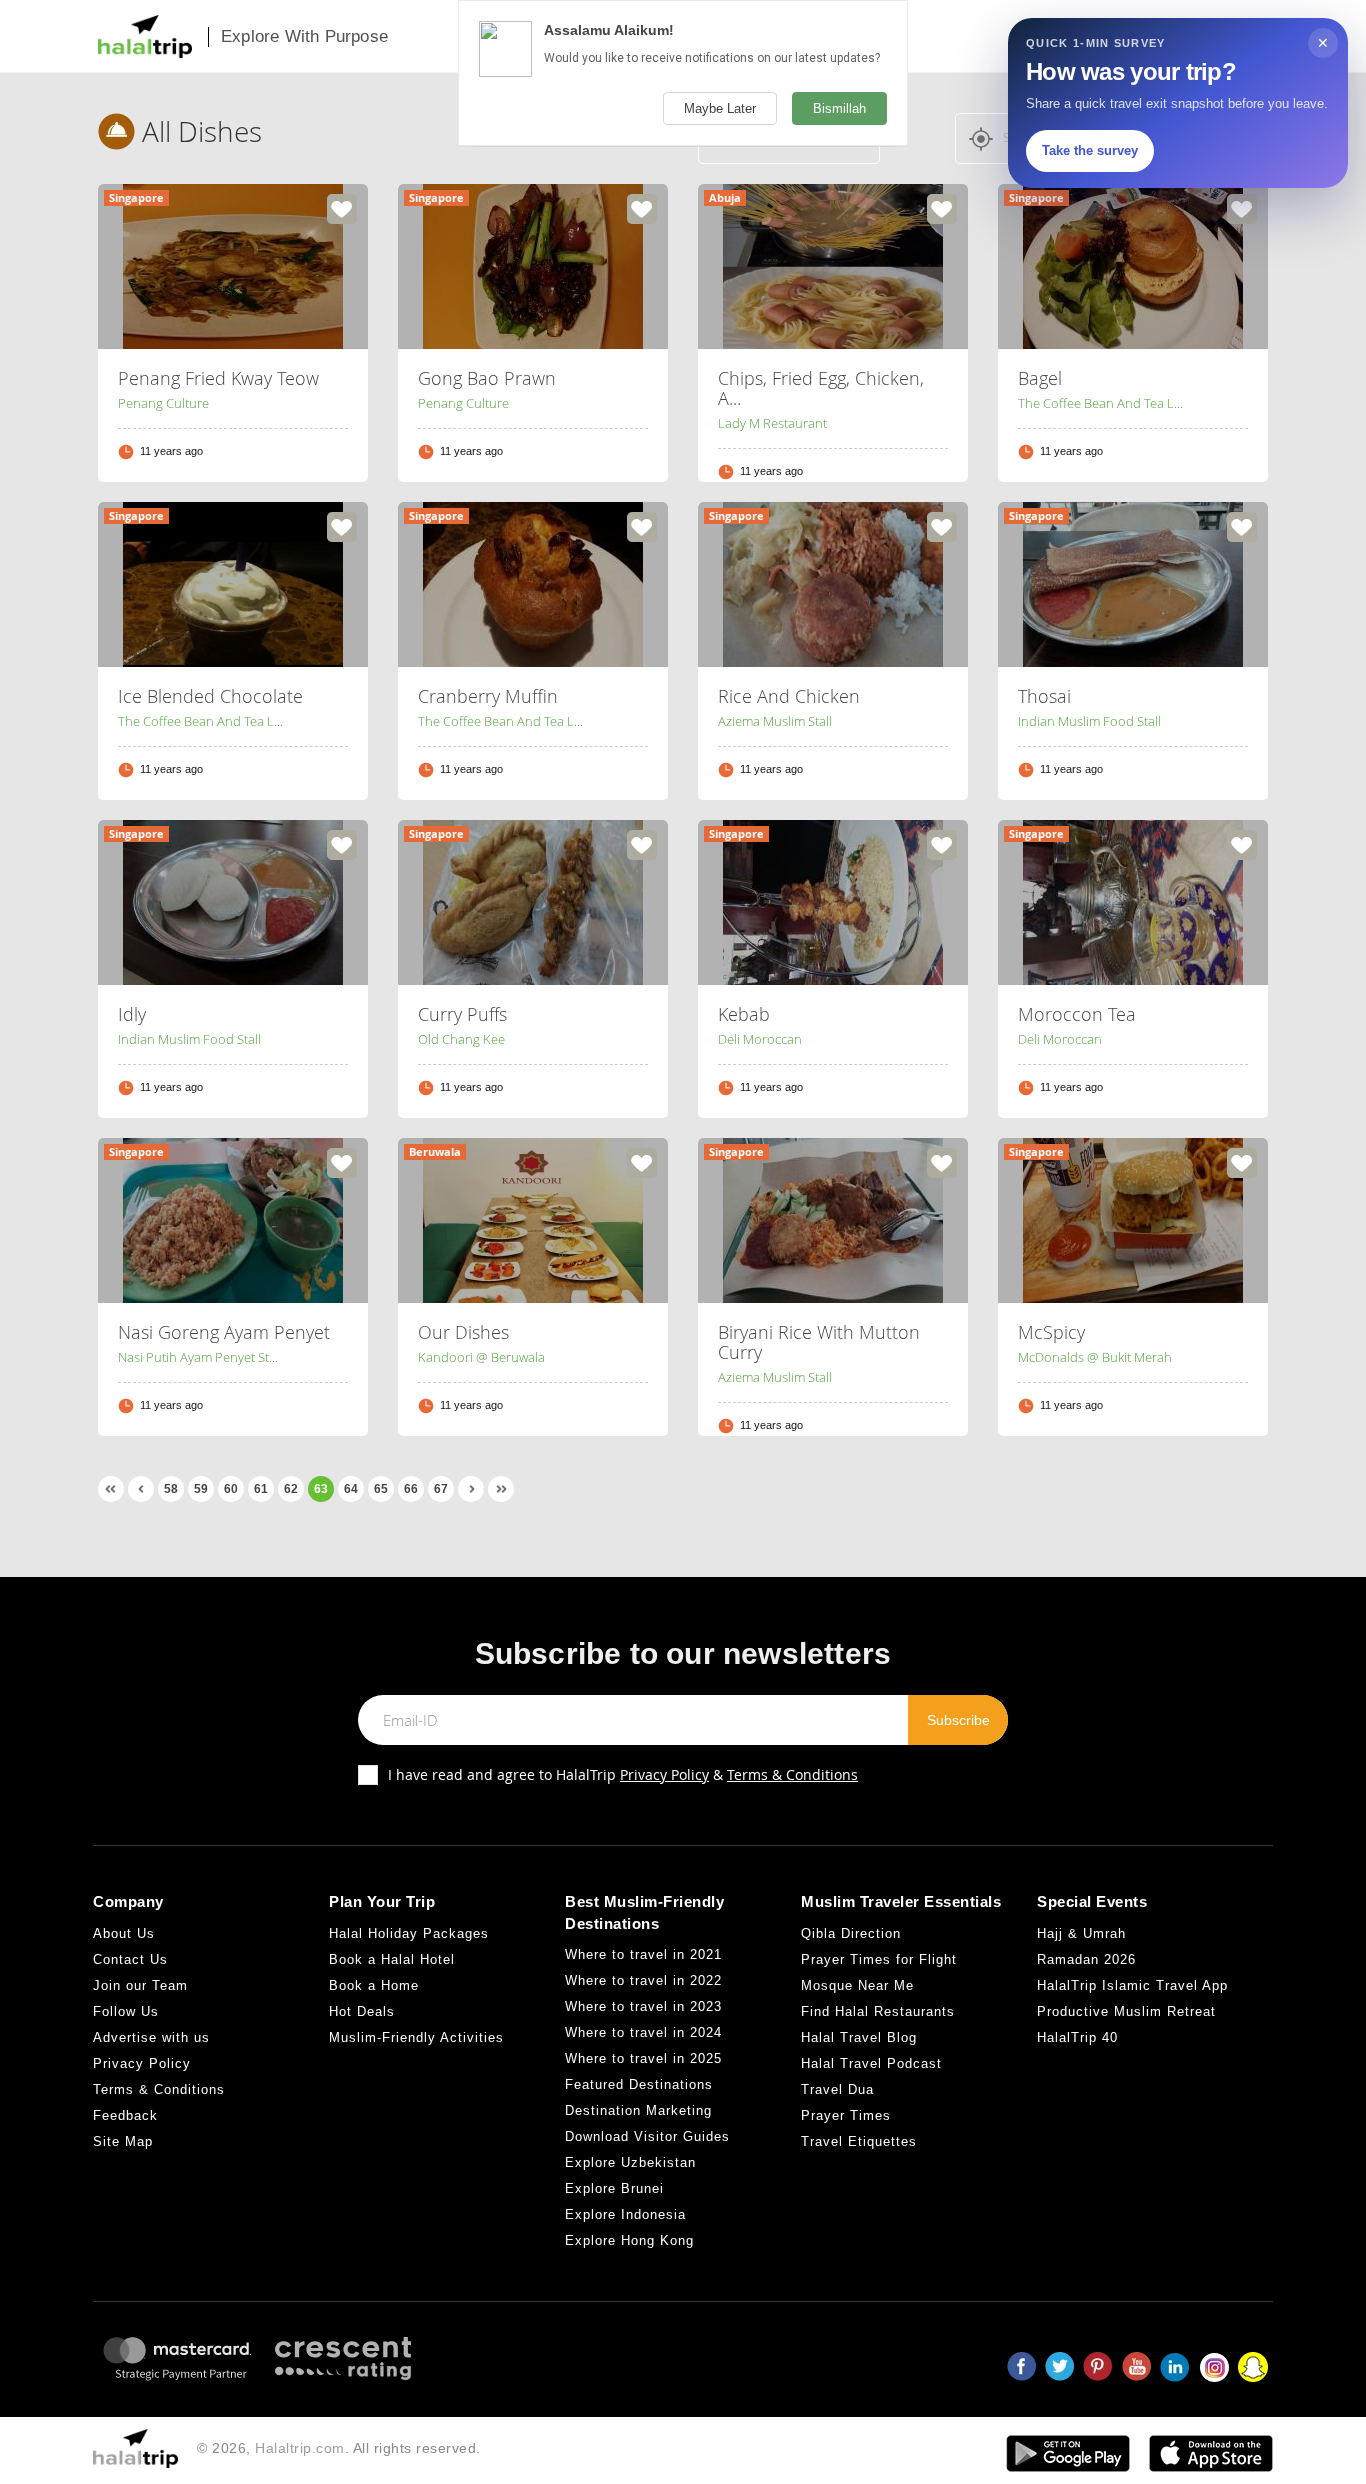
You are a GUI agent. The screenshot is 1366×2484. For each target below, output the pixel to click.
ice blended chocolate (210, 696)
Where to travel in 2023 (643, 2006)
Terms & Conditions (792, 1774)
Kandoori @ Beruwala (481, 1357)
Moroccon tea (1077, 1014)
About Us (124, 1933)
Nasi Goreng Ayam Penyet (224, 1332)
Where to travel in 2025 (643, 2058)
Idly (132, 1014)
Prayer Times (846, 2115)
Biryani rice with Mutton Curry (819, 1342)
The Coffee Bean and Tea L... (1100, 403)
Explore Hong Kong (629, 2240)
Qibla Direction (851, 1933)
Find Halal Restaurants (878, 2011)
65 (381, 1489)
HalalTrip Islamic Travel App (1132, 1985)
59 (201, 1489)
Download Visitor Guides (647, 2136)
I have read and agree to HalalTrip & (623, 1774)
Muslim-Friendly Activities (416, 2037)
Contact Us (130, 1959)
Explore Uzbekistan (630, 2162)
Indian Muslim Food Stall (1089, 721)
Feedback (125, 2115)
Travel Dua (837, 2089)
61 (261, 1489)
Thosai (1044, 696)
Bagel (1040, 378)
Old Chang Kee (461, 1039)
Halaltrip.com (300, 2448)
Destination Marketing (638, 2110)
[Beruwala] (533, 1219)
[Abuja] (833, 265)
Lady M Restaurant (772, 423)
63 (321, 1489)
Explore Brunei (614, 2188)
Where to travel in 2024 (643, 2032)
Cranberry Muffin (488, 696)
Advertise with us (151, 2037)
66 (411, 1489)
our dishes (463, 1332)
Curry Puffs (462, 1014)
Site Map (123, 2141)
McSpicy (1051, 1332)
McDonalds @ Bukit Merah (1095, 1357)
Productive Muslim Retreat (1126, 2011)
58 (171, 1489)
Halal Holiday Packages (409, 1933)
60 (231, 1489)
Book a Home (374, 1985)
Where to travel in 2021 (643, 1954)
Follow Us (126, 2011)
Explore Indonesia (625, 2214)
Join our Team (140, 1985)
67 (441, 1489)
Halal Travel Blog (859, 2037)
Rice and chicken (789, 696)
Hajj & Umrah (1081, 1933)
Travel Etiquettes (859, 2141)
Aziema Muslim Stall (775, 721)
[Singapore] (233, 265)
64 (351, 1489)
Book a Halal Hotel (392, 1959)
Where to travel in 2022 (643, 1980)
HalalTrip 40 (1077, 2037)
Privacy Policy (664, 1774)
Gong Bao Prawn (487, 378)
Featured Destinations (639, 2084)
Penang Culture (163, 403)
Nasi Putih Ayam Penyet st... (198, 1357)
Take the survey (1090, 150)
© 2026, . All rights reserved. (339, 2448)
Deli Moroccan (760, 1039)
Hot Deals (362, 2011)
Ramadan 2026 (1086, 1959)
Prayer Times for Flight (879, 1959)
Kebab (744, 1014)
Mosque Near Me (857, 1985)
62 (291, 1489)
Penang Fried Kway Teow (218, 378)
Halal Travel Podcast (871, 2063)
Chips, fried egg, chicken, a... (821, 388)
